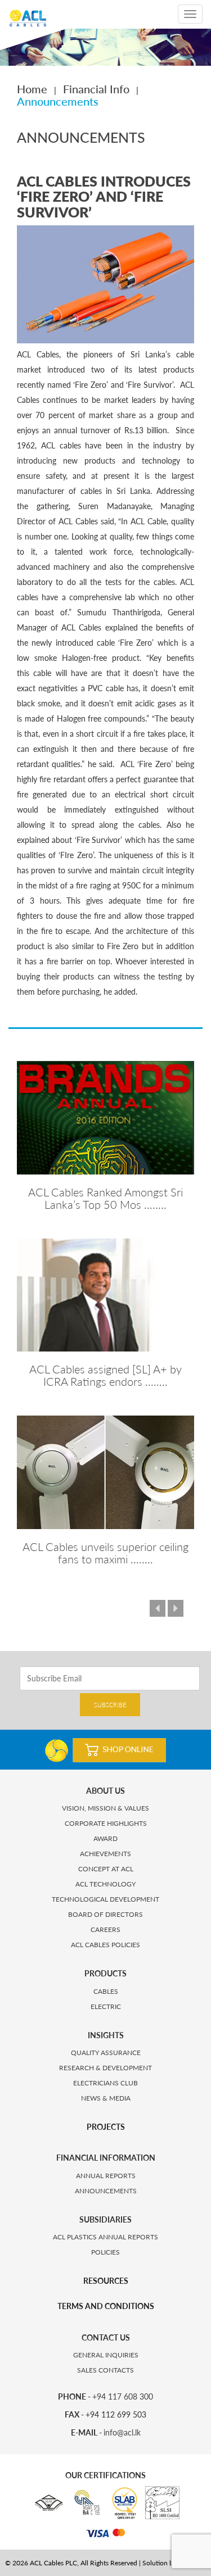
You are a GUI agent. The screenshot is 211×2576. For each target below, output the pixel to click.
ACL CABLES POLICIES (105, 1945)
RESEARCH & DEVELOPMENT (105, 2068)
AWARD (105, 1838)
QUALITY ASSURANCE (106, 2053)
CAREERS (105, 1929)
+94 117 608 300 (123, 2396)
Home (32, 89)
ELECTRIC (106, 2006)
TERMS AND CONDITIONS (106, 2306)
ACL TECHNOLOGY (105, 1884)
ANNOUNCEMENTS (106, 2191)
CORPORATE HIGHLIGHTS (106, 1823)
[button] (166, 1609)
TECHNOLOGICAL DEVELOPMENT (105, 1899)
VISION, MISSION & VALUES (105, 1808)
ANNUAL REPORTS (106, 2176)
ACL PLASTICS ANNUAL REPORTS (105, 2237)
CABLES (106, 1991)
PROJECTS (106, 2127)
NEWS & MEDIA (106, 2098)
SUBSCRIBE (110, 1705)
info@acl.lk (122, 2432)
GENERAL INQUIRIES (106, 2355)
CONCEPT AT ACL (106, 1869)
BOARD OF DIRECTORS (105, 1914)
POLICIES (105, 2252)
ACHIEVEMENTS (105, 1854)
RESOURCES (106, 2281)
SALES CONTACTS (105, 2370)
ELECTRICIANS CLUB (105, 2083)
